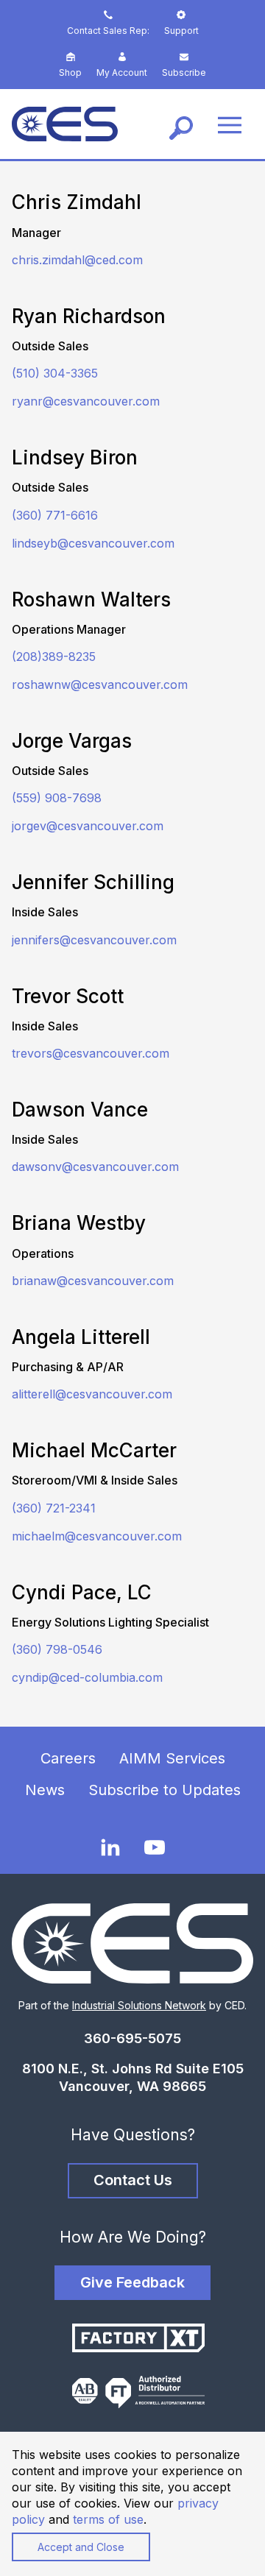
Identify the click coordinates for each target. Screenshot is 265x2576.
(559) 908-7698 (57, 798)
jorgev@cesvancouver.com (88, 826)
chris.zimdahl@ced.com (77, 260)
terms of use (108, 2519)
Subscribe (184, 72)
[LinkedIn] (110, 1847)
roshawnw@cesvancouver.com (100, 684)
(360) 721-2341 (54, 1508)
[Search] (181, 124)
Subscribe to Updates (165, 1790)
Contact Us (133, 2180)
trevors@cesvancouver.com (91, 1053)
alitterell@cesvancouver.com (92, 1394)
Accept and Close (81, 2547)
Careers (68, 1758)
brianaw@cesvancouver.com (93, 1281)
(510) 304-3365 (55, 373)
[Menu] (230, 124)
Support (181, 31)
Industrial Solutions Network (139, 2005)
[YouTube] (155, 1848)
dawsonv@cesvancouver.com (95, 1167)
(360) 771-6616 (55, 515)
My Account (122, 72)
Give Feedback (132, 2282)
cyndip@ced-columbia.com (87, 1677)
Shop (70, 72)
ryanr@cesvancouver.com (86, 401)
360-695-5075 (132, 2038)
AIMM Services (172, 1758)
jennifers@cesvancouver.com (94, 940)
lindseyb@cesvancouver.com (93, 543)
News (45, 1790)
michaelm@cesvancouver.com (97, 1536)
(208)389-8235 (54, 657)
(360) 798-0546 (57, 1649)
